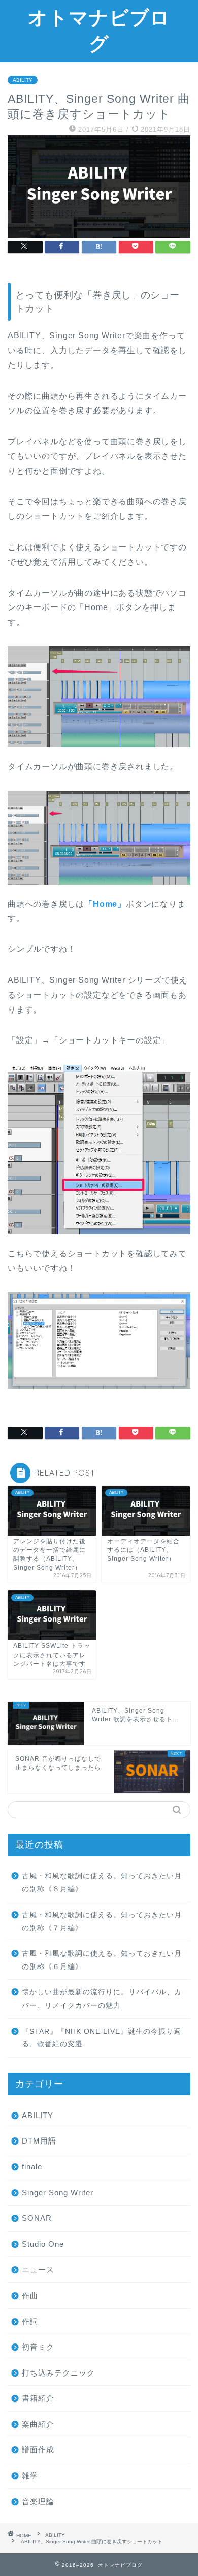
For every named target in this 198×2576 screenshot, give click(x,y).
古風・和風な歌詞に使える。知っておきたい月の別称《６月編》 (102, 1960)
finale (32, 2167)
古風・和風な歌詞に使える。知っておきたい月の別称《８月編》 (102, 1883)
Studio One (43, 2244)
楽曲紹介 (38, 2424)
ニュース (38, 2269)
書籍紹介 (38, 2398)
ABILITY (23, 80)
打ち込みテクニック (58, 2373)
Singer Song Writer (58, 2193)
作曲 (30, 2295)
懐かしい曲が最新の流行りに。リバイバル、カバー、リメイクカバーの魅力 (102, 1999)
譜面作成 (38, 2450)
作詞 (30, 2321)
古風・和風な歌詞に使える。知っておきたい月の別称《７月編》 (102, 1921)
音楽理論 (38, 2501)
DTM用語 (39, 2141)
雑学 (30, 2476)
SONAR (37, 2218)
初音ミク (38, 2347)
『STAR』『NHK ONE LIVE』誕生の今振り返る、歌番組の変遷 (102, 2038)
